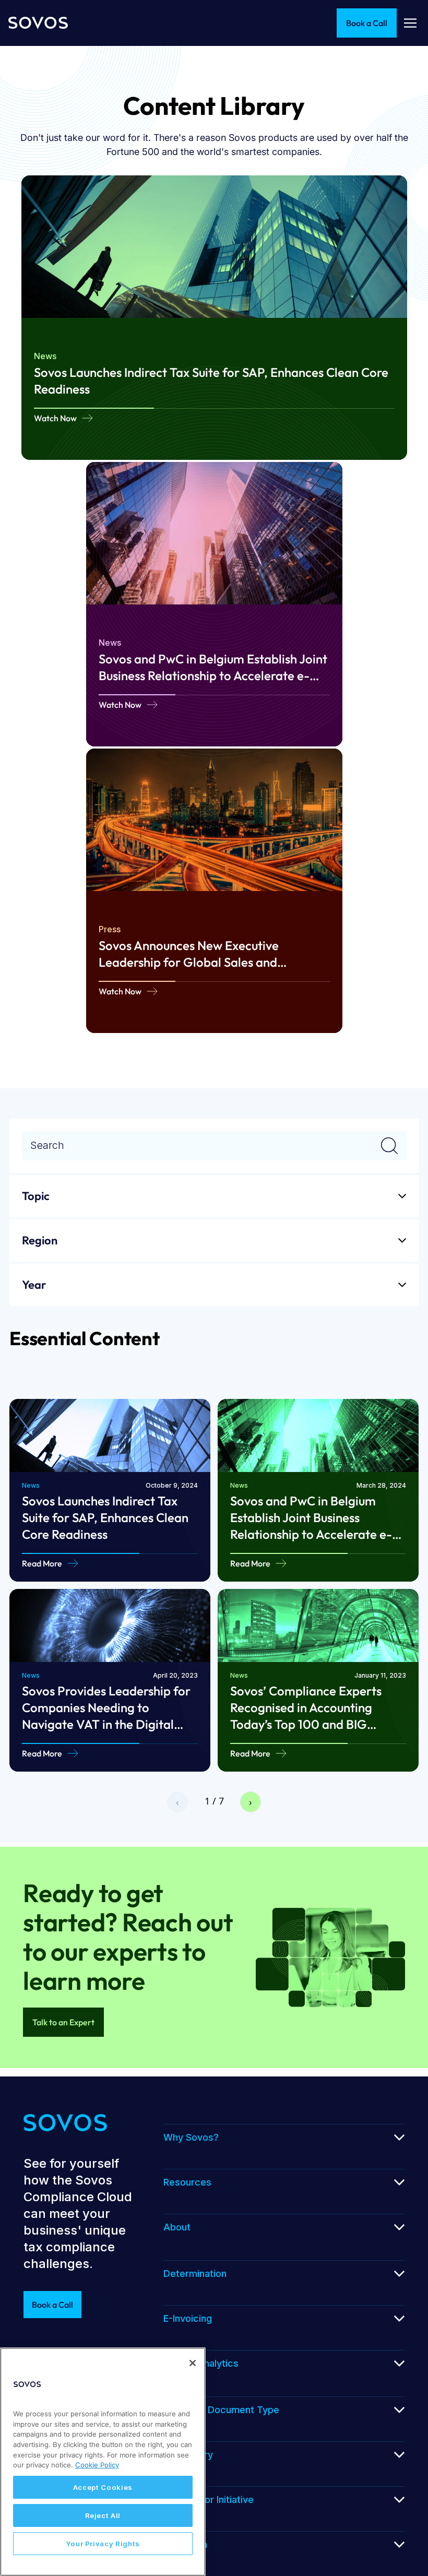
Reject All (103, 2515)
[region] (103, 2462)
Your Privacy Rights (103, 2544)
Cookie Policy (97, 2465)
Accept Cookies (103, 2487)
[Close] (193, 2363)
